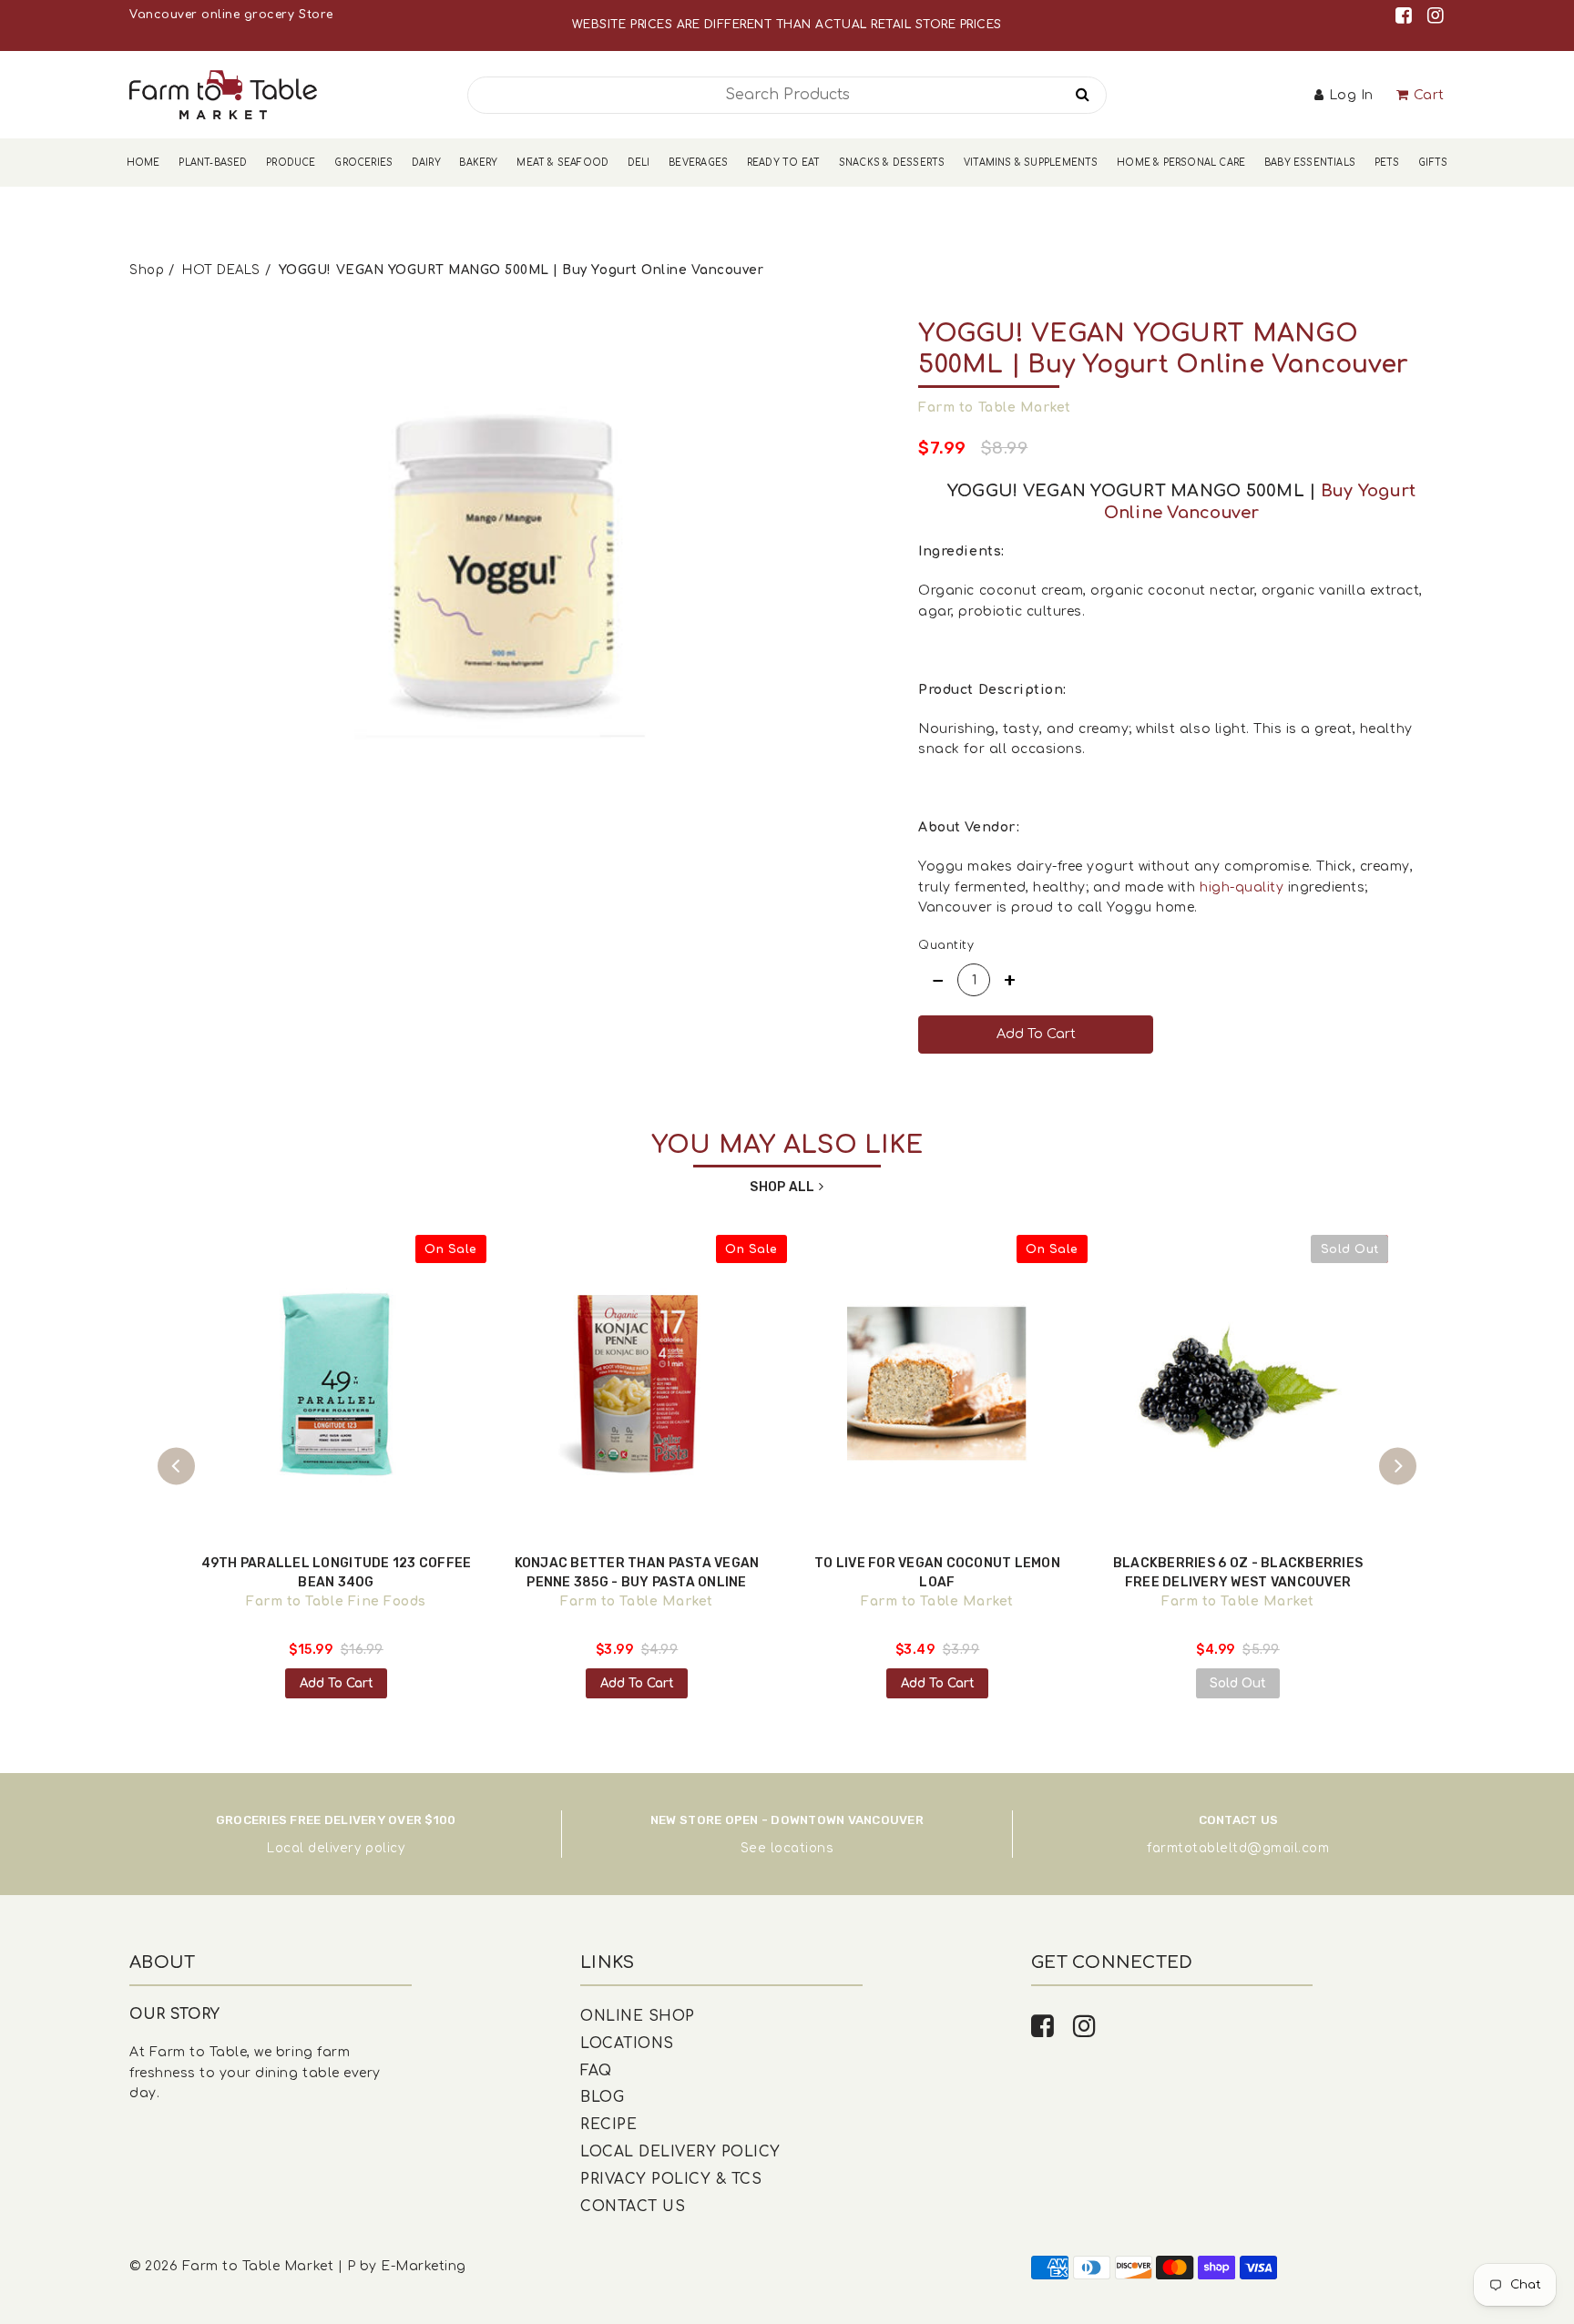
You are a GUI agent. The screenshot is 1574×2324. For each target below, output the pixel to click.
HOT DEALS (221, 270)
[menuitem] (143, 163)
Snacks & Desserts (892, 163)
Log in (1351, 95)
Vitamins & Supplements (1031, 163)
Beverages (698, 163)
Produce (291, 163)
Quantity (946, 945)
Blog (602, 2097)
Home (143, 163)
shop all (782, 1187)
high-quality (1242, 887)
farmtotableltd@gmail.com (1238, 1848)
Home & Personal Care (1181, 163)
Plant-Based (213, 163)
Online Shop (638, 2016)
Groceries (363, 163)
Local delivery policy (336, 1848)
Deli (639, 163)
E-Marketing (424, 2266)
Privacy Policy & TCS (671, 2179)
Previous (176, 1467)
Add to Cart (337, 1683)
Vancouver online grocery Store (231, 15)
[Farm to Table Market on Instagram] (1436, 16)
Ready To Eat (783, 163)
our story (175, 2014)
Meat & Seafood (562, 163)
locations (802, 1848)
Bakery (478, 163)
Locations (627, 2044)
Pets (1387, 163)
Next (1398, 1467)
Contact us (633, 2207)
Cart (1429, 95)
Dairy (426, 163)
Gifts (1433, 163)
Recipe (608, 2125)
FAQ (596, 2071)
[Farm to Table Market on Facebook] (1407, 16)
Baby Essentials (1310, 163)
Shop (147, 270)
